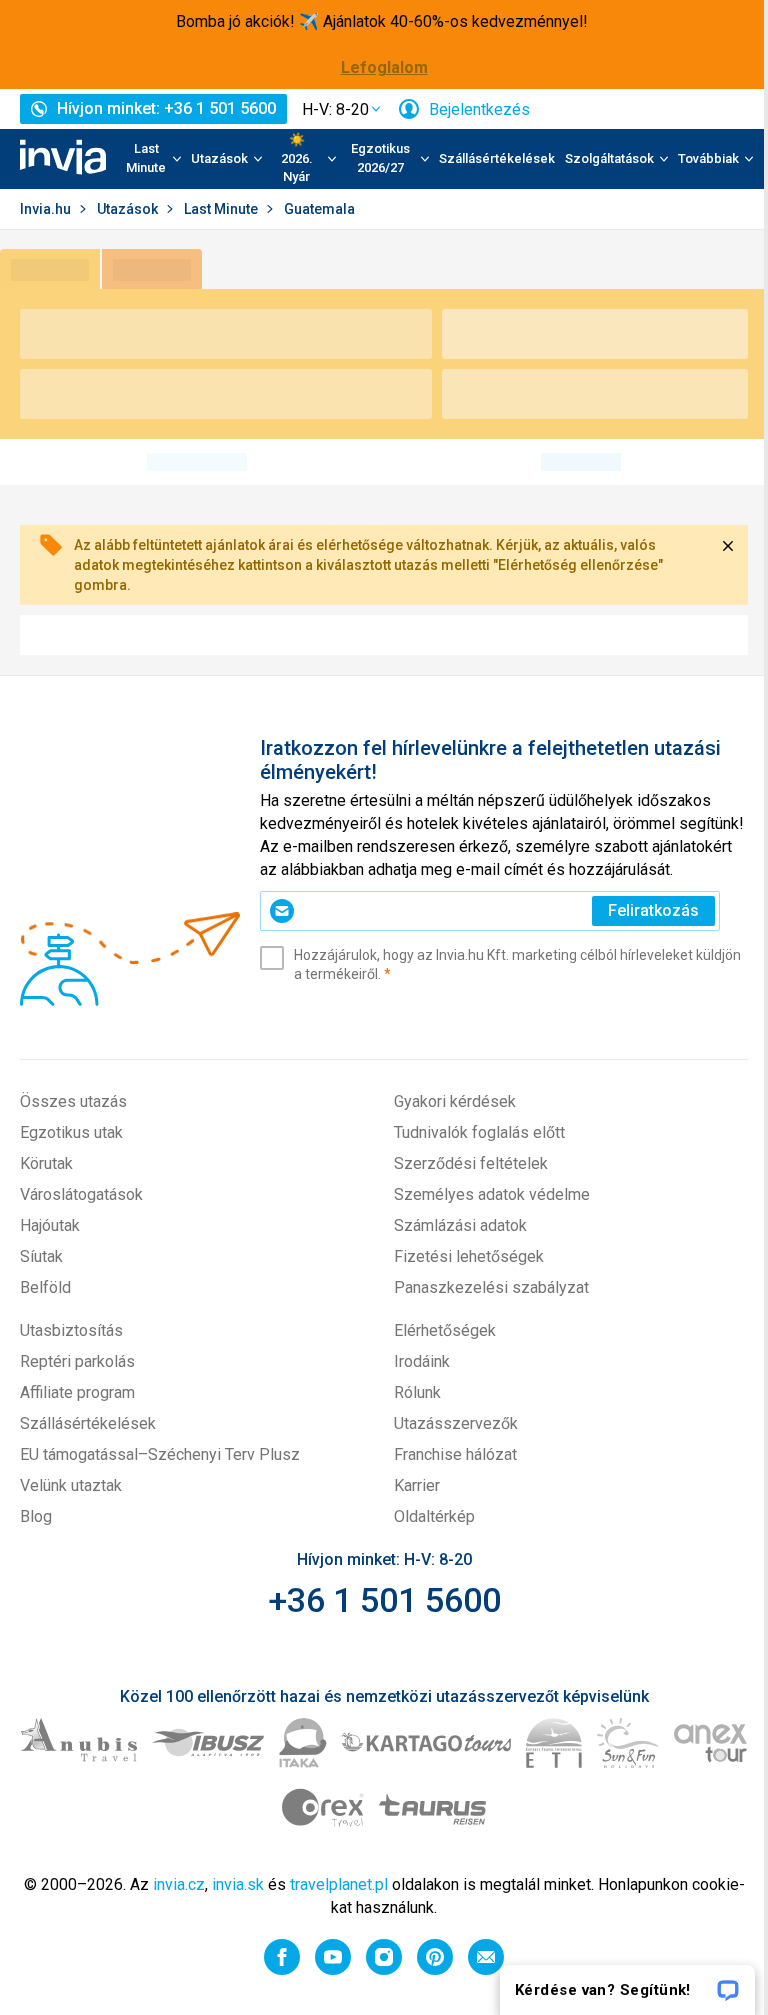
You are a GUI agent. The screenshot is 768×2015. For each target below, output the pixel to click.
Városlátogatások (81, 1194)
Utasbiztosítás (71, 1330)
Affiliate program (77, 1392)
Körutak (46, 1163)
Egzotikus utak (71, 1132)
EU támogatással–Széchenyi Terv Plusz (160, 1454)
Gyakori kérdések (455, 1101)
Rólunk (417, 1392)
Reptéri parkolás (77, 1361)
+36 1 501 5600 (384, 1600)
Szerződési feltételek (471, 1163)
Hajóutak (50, 1225)
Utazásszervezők (456, 1423)
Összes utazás (73, 1101)
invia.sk (238, 1884)
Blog (36, 1516)
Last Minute (222, 209)
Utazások (129, 209)
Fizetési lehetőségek (469, 1256)
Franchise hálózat (455, 1454)
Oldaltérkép (434, 1516)
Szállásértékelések (497, 158)
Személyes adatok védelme (492, 1194)
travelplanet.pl (339, 1884)
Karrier (417, 1485)
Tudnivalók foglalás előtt (479, 1132)
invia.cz (179, 1884)
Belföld (45, 1287)
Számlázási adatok (460, 1225)
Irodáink (422, 1361)
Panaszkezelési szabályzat (491, 1287)
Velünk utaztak (71, 1485)
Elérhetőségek (445, 1330)
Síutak (41, 1256)
